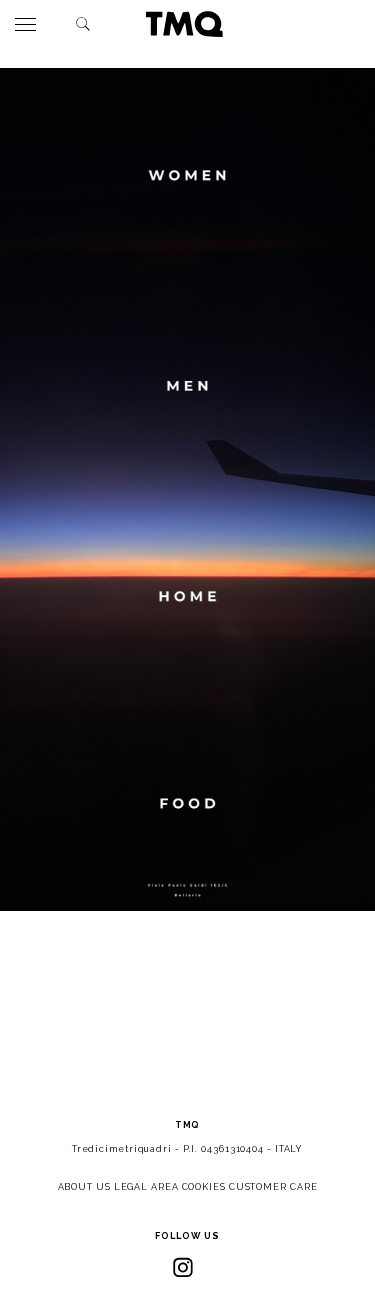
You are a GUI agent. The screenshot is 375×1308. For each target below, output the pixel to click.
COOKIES (204, 1187)
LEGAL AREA (146, 1187)
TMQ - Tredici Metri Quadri (184, 24)
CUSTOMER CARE (273, 1187)
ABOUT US (84, 1187)
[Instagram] (183, 1266)
